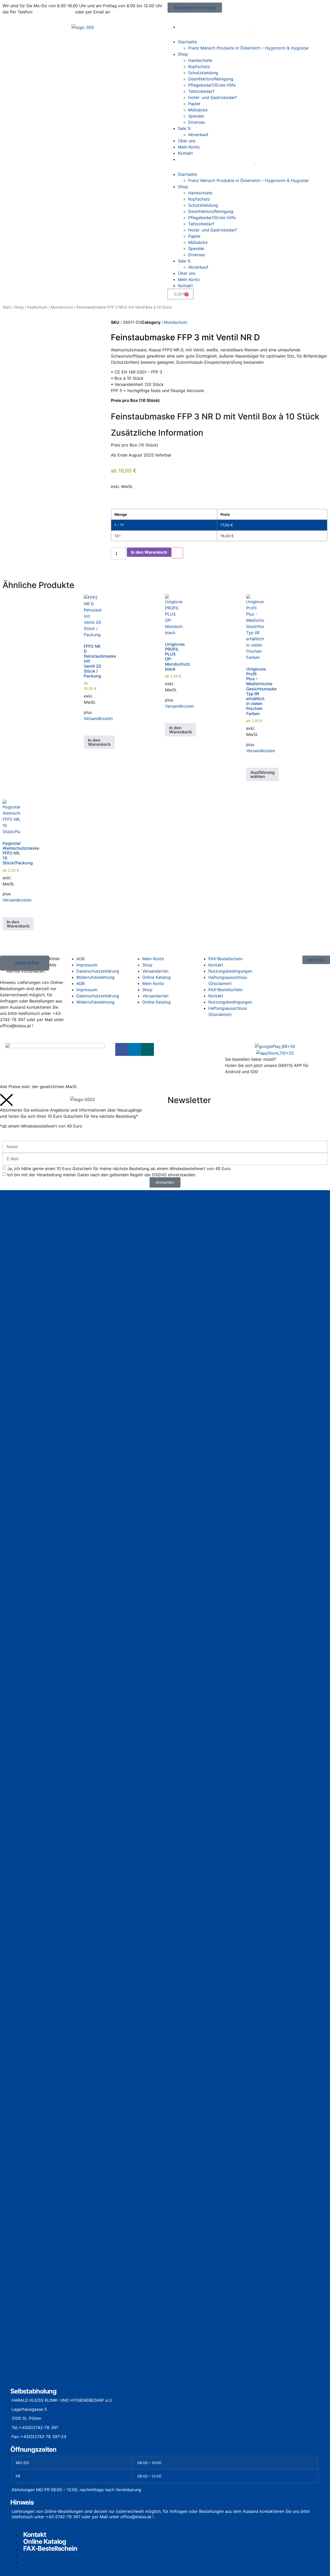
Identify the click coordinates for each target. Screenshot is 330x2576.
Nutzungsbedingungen (230, 971)
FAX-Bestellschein (225, 990)
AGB (80, 983)
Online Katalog (156, 977)
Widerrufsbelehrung (95, 977)
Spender (196, 116)
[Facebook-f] (122, 1049)
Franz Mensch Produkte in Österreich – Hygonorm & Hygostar (249, 48)
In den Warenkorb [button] (99, 742)
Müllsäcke (198, 110)
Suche (244, 34)
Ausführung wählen (262, 774)
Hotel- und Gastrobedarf (212, 97)
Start (7, 307)
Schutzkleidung (203, 73)
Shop (183, 54)
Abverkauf (198, 135)
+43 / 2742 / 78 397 (54, 12)
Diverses (197, 122)
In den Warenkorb (149, 552)
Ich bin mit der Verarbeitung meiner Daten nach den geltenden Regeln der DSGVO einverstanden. (102, 1174)
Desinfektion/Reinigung (211, 79)
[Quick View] (89, 728)
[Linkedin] (135, 1049)
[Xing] (147, 1049)
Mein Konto (189, 147)
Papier (194, 104)
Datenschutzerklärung (98, 971)
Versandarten (155, 971)
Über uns (187, 141)
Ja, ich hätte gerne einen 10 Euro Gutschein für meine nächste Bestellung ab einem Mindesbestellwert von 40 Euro (119, 1168)
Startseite (187, 42)
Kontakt (185, 153)
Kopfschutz (199, 67)
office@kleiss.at (127, 12)
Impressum (87, 990)
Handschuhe (200, 60)
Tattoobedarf (201, 91)
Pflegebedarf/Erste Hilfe (212, 85)
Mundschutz (62, 307)
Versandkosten (98, 718)
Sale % (184, 128)
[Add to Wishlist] (177, 553)
